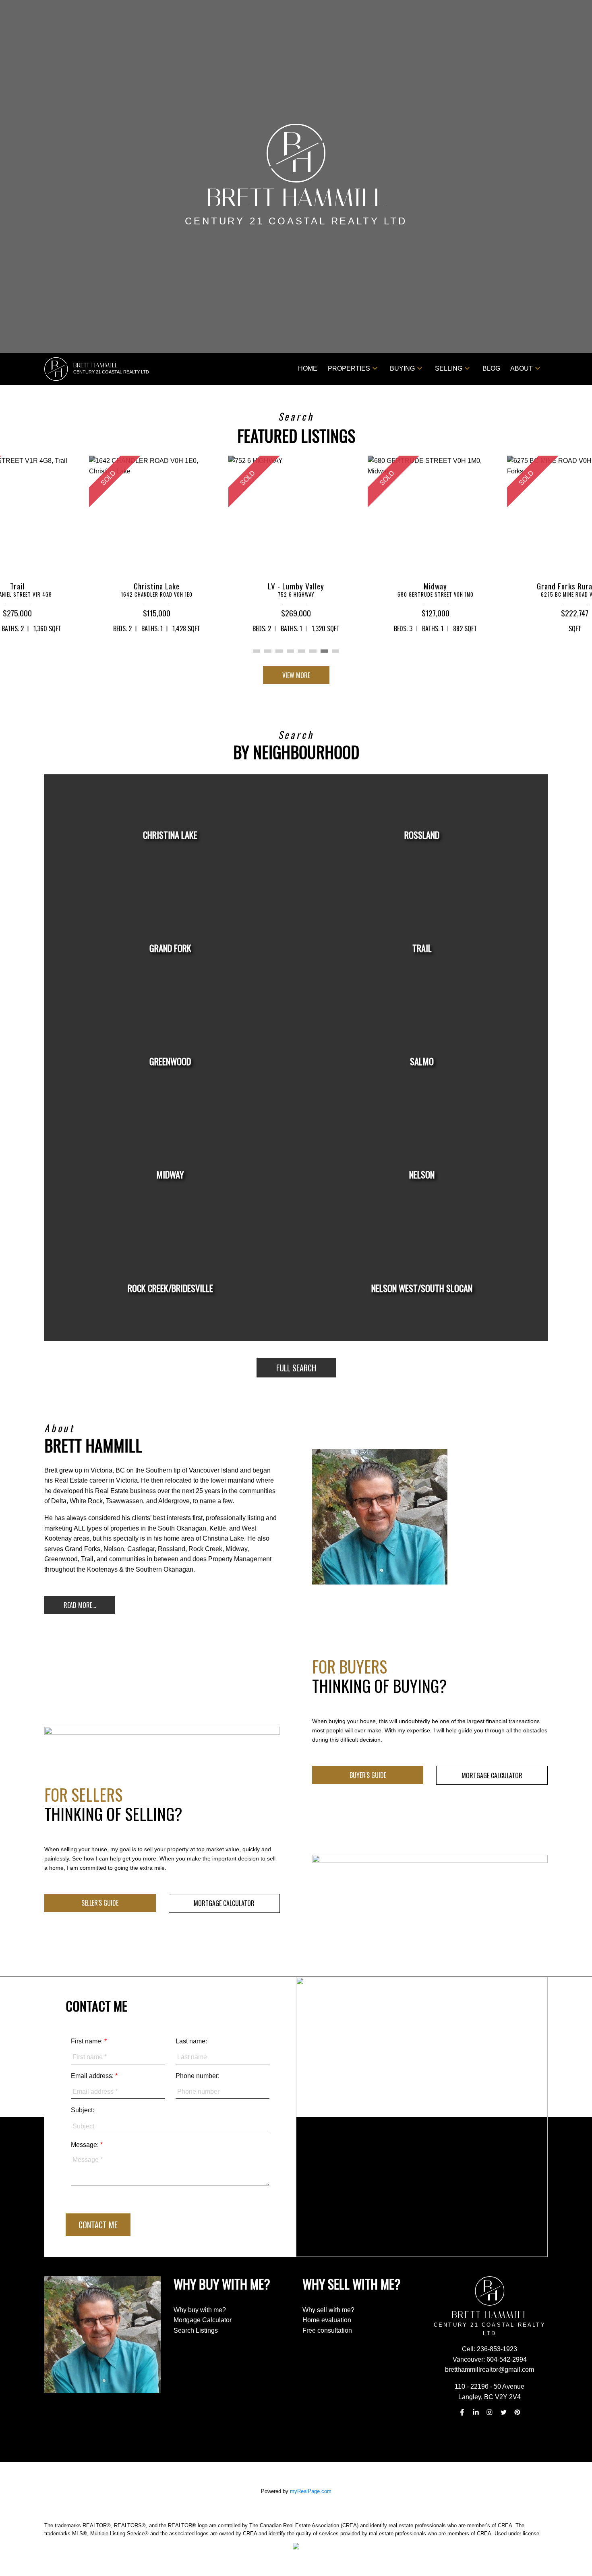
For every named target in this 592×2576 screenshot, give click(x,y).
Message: (86, 2145)
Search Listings (196, 2330)
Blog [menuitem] (491, 368)
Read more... (80, 1605)
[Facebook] (462, 2412)
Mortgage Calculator (492, 1775)
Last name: (191, 2041)
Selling (449, 368)
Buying (402, 368)
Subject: (83, 2110)
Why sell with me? (328, 2310)
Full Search (296, 1368)
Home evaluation (327, 2320)
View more (296, 675)
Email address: (93, 2076)
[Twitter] (503, 2412)
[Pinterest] (517, 2412)
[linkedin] (476, 2412)
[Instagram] (490, 2412)
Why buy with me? (200, 2310)
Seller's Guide (100, 1903)
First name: (88, 2041)
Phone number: (198, 2076)
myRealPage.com (311, 2491)
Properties (349, 368)
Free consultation (327, 2330)
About (522, 368)
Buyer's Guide (368, 1775)
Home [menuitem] (308, 368)
